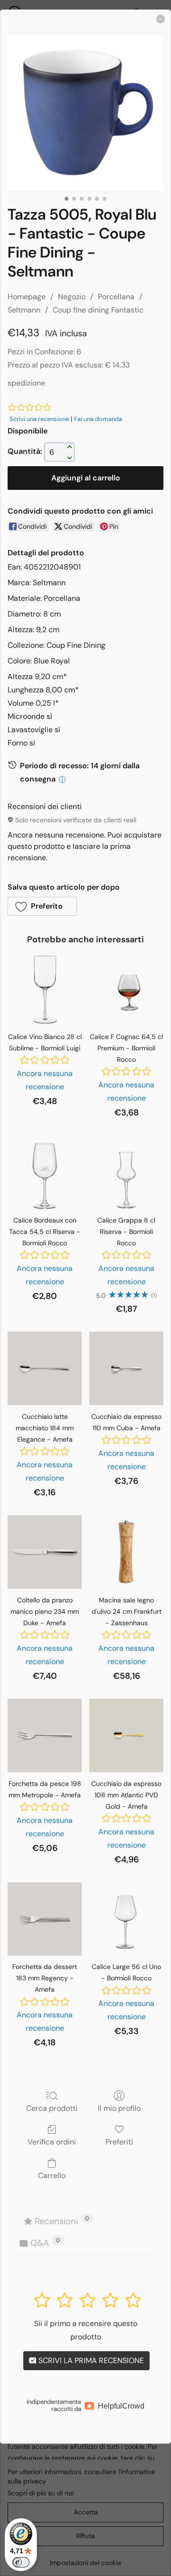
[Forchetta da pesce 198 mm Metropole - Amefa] (45, 1736)
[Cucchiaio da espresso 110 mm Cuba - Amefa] (126, 1369)
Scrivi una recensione (39, 419)
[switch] (21, 2562)
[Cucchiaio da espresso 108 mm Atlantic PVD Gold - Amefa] (126, 1736)
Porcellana (116, 297)
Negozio (72, 297)
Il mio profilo (119, 2108)
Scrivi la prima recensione (90, 2360)
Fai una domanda (98, 419)
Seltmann (24, 310)
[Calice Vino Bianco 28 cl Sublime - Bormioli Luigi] (45, 989)
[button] (42, 906)
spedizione (26, 383)
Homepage (27, 297)
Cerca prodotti (52, 2108)
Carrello (52, 2175)
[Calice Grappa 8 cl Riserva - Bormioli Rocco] (126, 1172)
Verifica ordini (52, 2142)
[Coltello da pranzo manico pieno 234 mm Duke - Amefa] (45, 1552)
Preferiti (119, 2142)
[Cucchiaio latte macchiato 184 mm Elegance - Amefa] (45, 1369)
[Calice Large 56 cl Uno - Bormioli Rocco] (126, 1919)
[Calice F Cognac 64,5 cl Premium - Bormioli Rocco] (126, 989)
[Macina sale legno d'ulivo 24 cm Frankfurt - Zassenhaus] (126, 1552)
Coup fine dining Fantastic (98, 310)
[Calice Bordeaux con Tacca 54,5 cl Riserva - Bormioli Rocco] (45, 1172)
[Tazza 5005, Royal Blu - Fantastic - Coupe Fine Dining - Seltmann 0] (85, 113)
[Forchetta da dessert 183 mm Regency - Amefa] (45, 1919)
